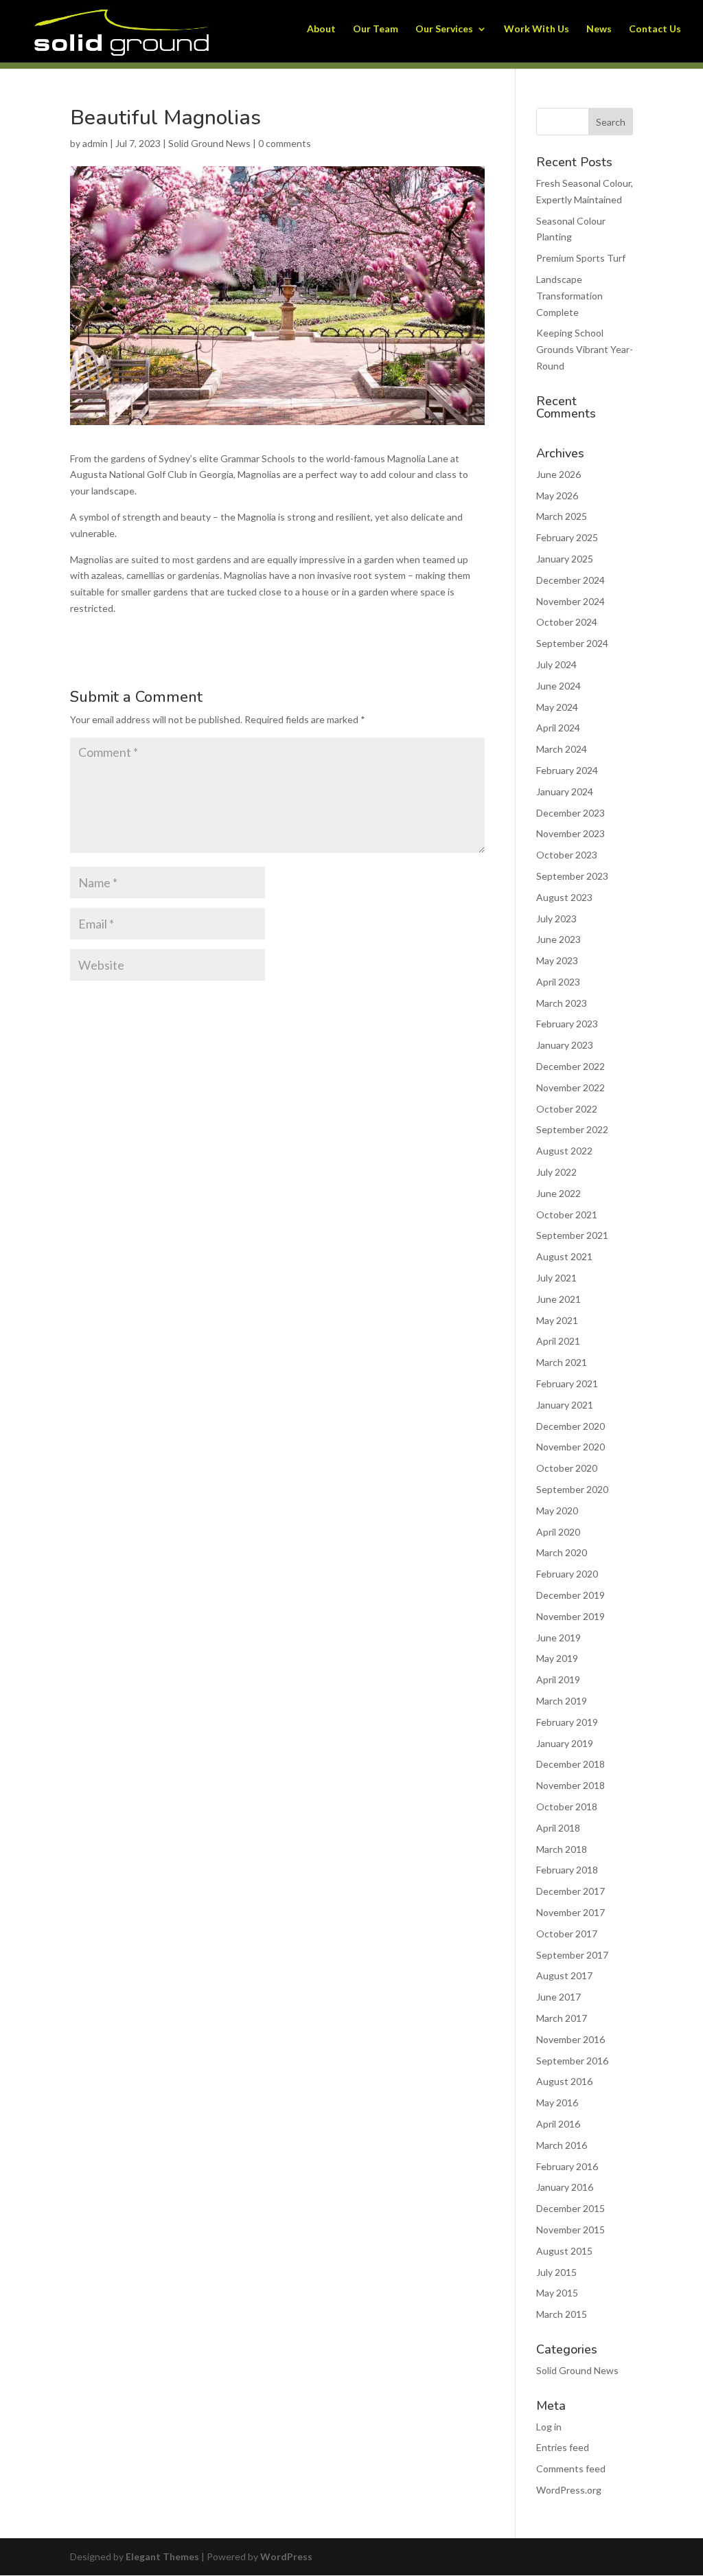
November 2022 (571, 1087)
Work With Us (537, 29)
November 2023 (571, 833)
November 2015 (571, 2230)
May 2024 (557, 707)
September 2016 (572, 2061)
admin (95, 143)
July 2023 (556, 919)
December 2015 (571, 2208)
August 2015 (564, 2251)
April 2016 (558, 2124)
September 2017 (572, 1955)
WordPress (286, 2556)
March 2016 (562, 2145)
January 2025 (565, 559)
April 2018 (558, 1828)
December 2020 (571, 1426)
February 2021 (567, 1383)
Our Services (444, 29)
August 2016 (564, 2081)
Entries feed (563, 2447)
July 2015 (556, 2272)
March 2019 (562, 1701)
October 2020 (567, 1468)
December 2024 (571, 580)
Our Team (376, 29)
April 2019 (558, 1679)
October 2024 (567, 622)
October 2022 (567, 1109)
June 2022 (558, 1193)
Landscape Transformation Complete (569, 296)
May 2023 (557, 960)
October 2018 (567, 1806)
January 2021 (565, 1405)
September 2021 (572, 1235)
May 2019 (557, 1658)
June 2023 (558, 939)
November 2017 (571, 1912)
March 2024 (562, 749)
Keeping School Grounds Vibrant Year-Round (585, 349)
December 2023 (571, 813)
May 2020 (557, 1511)
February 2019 (567, 1722)
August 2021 (564, 1256)
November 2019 (571, 1616)
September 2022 (572, 1129)
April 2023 (558, 982)
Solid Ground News (209, 143)
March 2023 (562, 1003)
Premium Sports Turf (581, 258)
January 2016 (565, 2187)
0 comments (285, 143)
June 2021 (558, 1299)
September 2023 (572, 876)
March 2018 (562, 1849)
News (599, 29)
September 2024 (572, 643)
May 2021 (557, 1320)
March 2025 (562, 516)
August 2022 (564, 1151)
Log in (549, 2427)
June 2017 (558, 1997)
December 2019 (571, 1595)
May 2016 (557, 2102)
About (321, 29)
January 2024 (565, 791)
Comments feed (571, 2469)
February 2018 (567, 1870)
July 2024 (556, 664)
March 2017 (562, 2018)
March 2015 (562, 2314)
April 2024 (558, 728)
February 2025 (567, 537)
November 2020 (571, 1447)
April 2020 (558, 1532)
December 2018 (571, 1764)
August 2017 (564, 1975)
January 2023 (565, 1045)
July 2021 (556, 1278)
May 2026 (557, 495)
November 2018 (571, 1785)
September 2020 (572, 1489)
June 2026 (558, 474)
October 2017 (567, 1934)
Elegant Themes (162, 2556)
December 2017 (571, 1891)
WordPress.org (569, 2490)
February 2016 (567, 2166)
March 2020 (562, 1552)
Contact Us (655, 29)
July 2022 (556, 1172)
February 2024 (567, 770)
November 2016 (571, 2039)
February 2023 (567, 1024)
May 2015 (557, 2293)
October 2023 (567, 855)
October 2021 (567, 1215)
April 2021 (558, 1341)
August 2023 (564, 897)
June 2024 (558, 686)
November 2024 (571, 601)
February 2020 (567, 1574)
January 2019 (565, 1743)
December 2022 (571, 1066)
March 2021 (562, 1362)
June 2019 (558, 1638)
